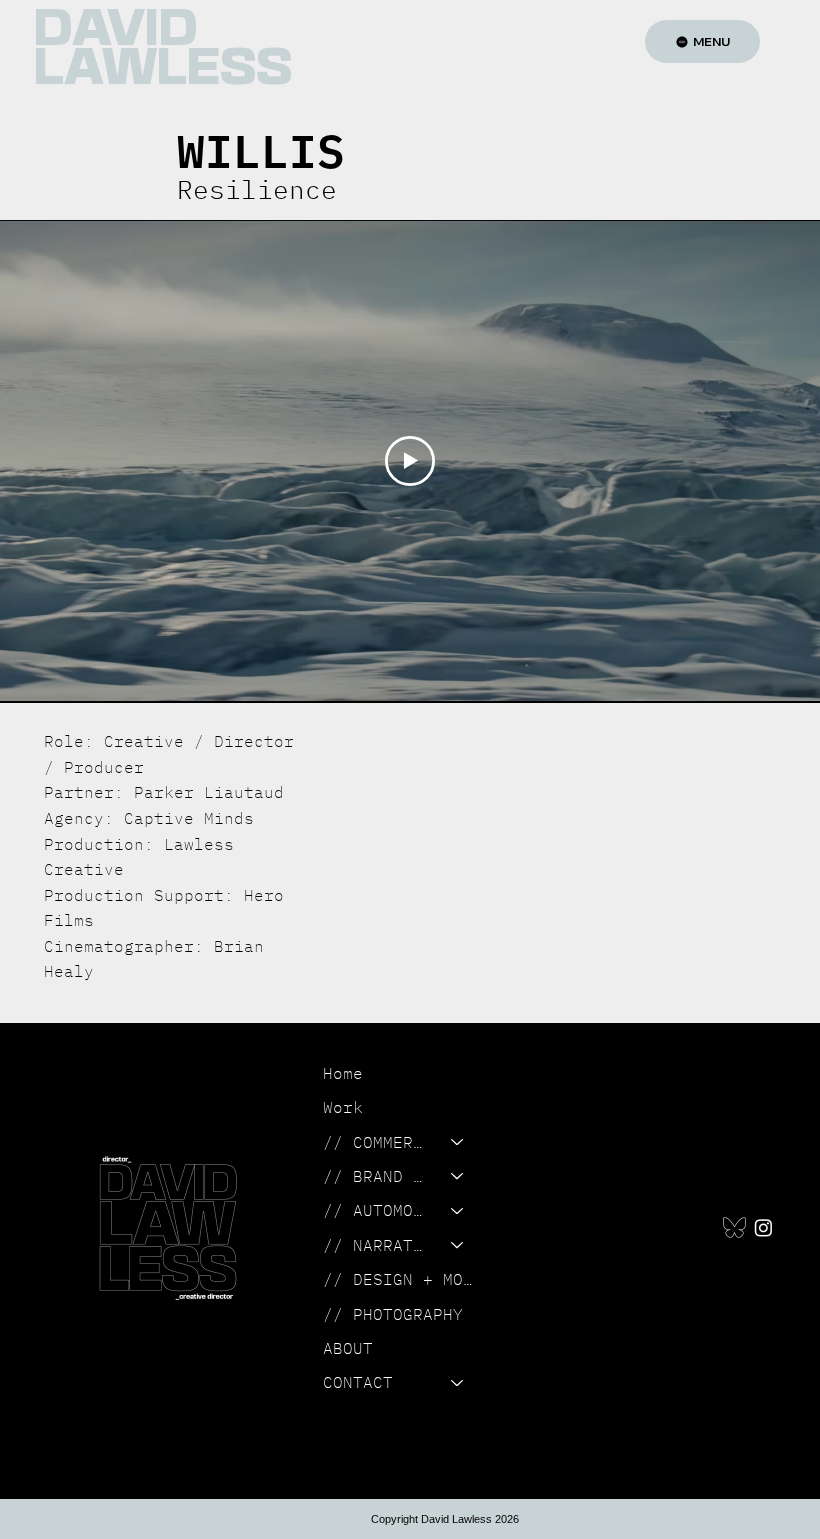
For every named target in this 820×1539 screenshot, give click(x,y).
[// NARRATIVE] (458, 1245)
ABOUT (348, 1348)
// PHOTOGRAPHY (393, 1314)
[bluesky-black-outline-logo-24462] (734, 1227)
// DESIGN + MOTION (402, 1279)
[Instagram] (763, 1227)
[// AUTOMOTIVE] (458, 1210)
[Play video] (410, 461)
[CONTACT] (458, 1382)
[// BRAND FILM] (458, 1176)
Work (343, 1107)
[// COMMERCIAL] (458, 1142)
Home (343, 1073)
